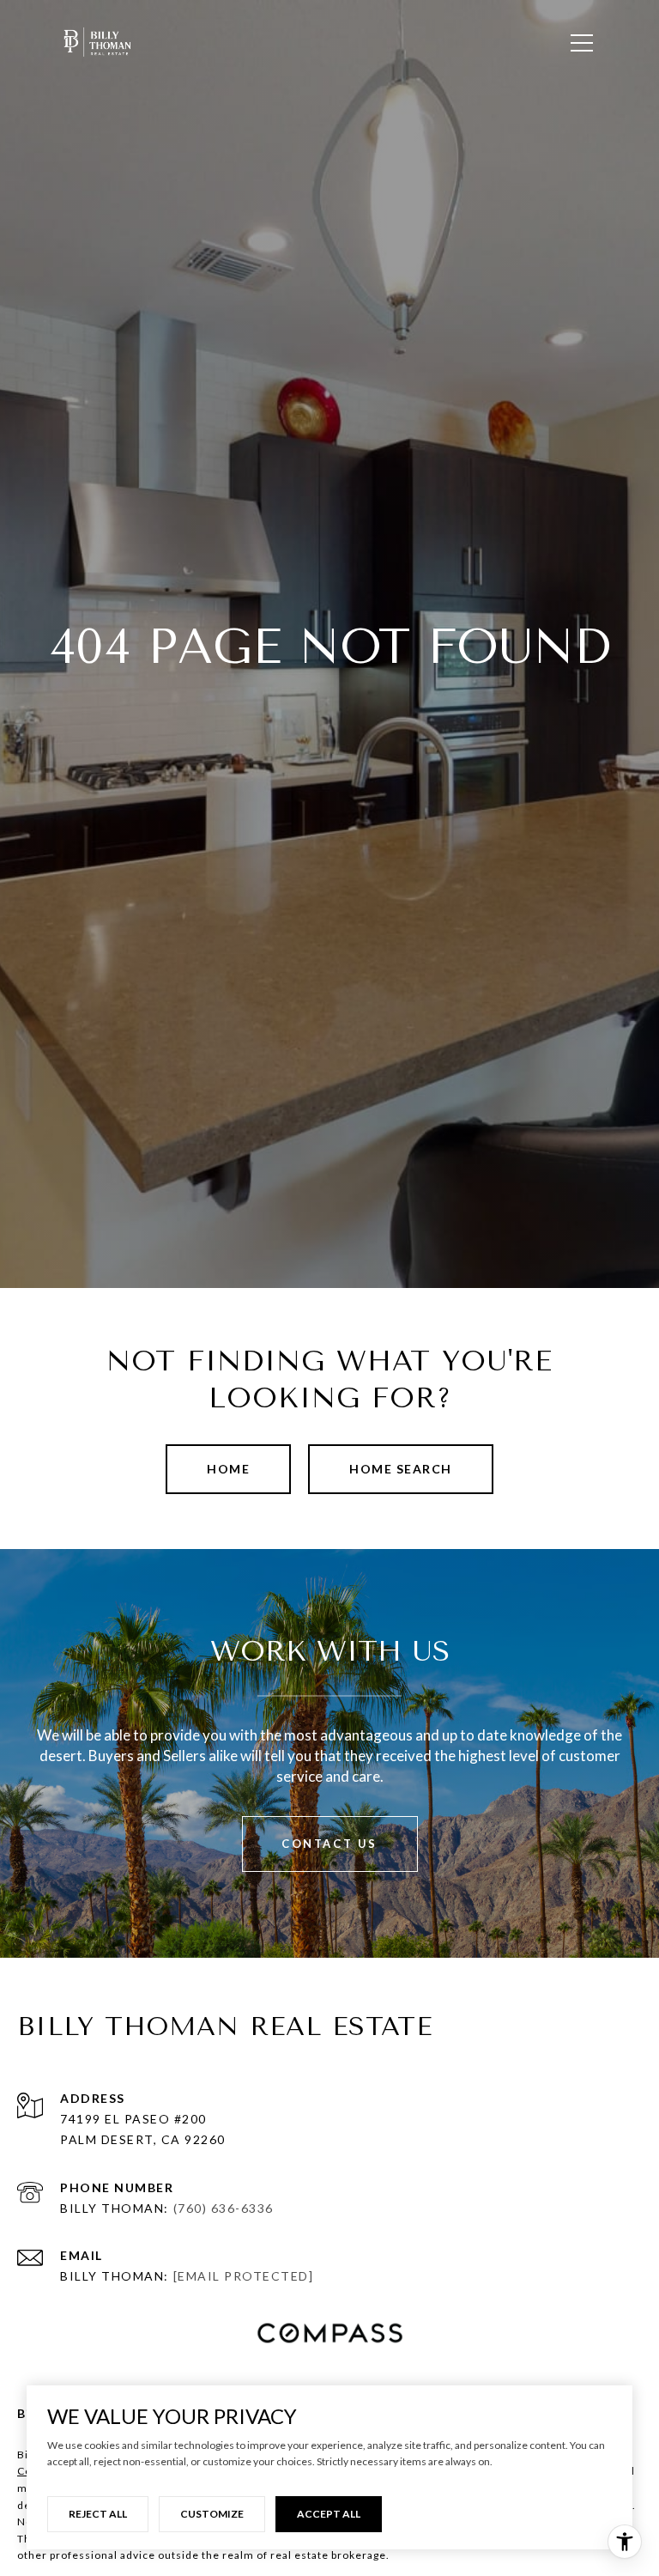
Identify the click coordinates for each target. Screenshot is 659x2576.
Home (228, 1469)
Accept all (329, 2514)
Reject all (98, 2514)
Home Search (401, 1469)
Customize (212, 2514)
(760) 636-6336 (224, 2208)
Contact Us (329, 1844)
